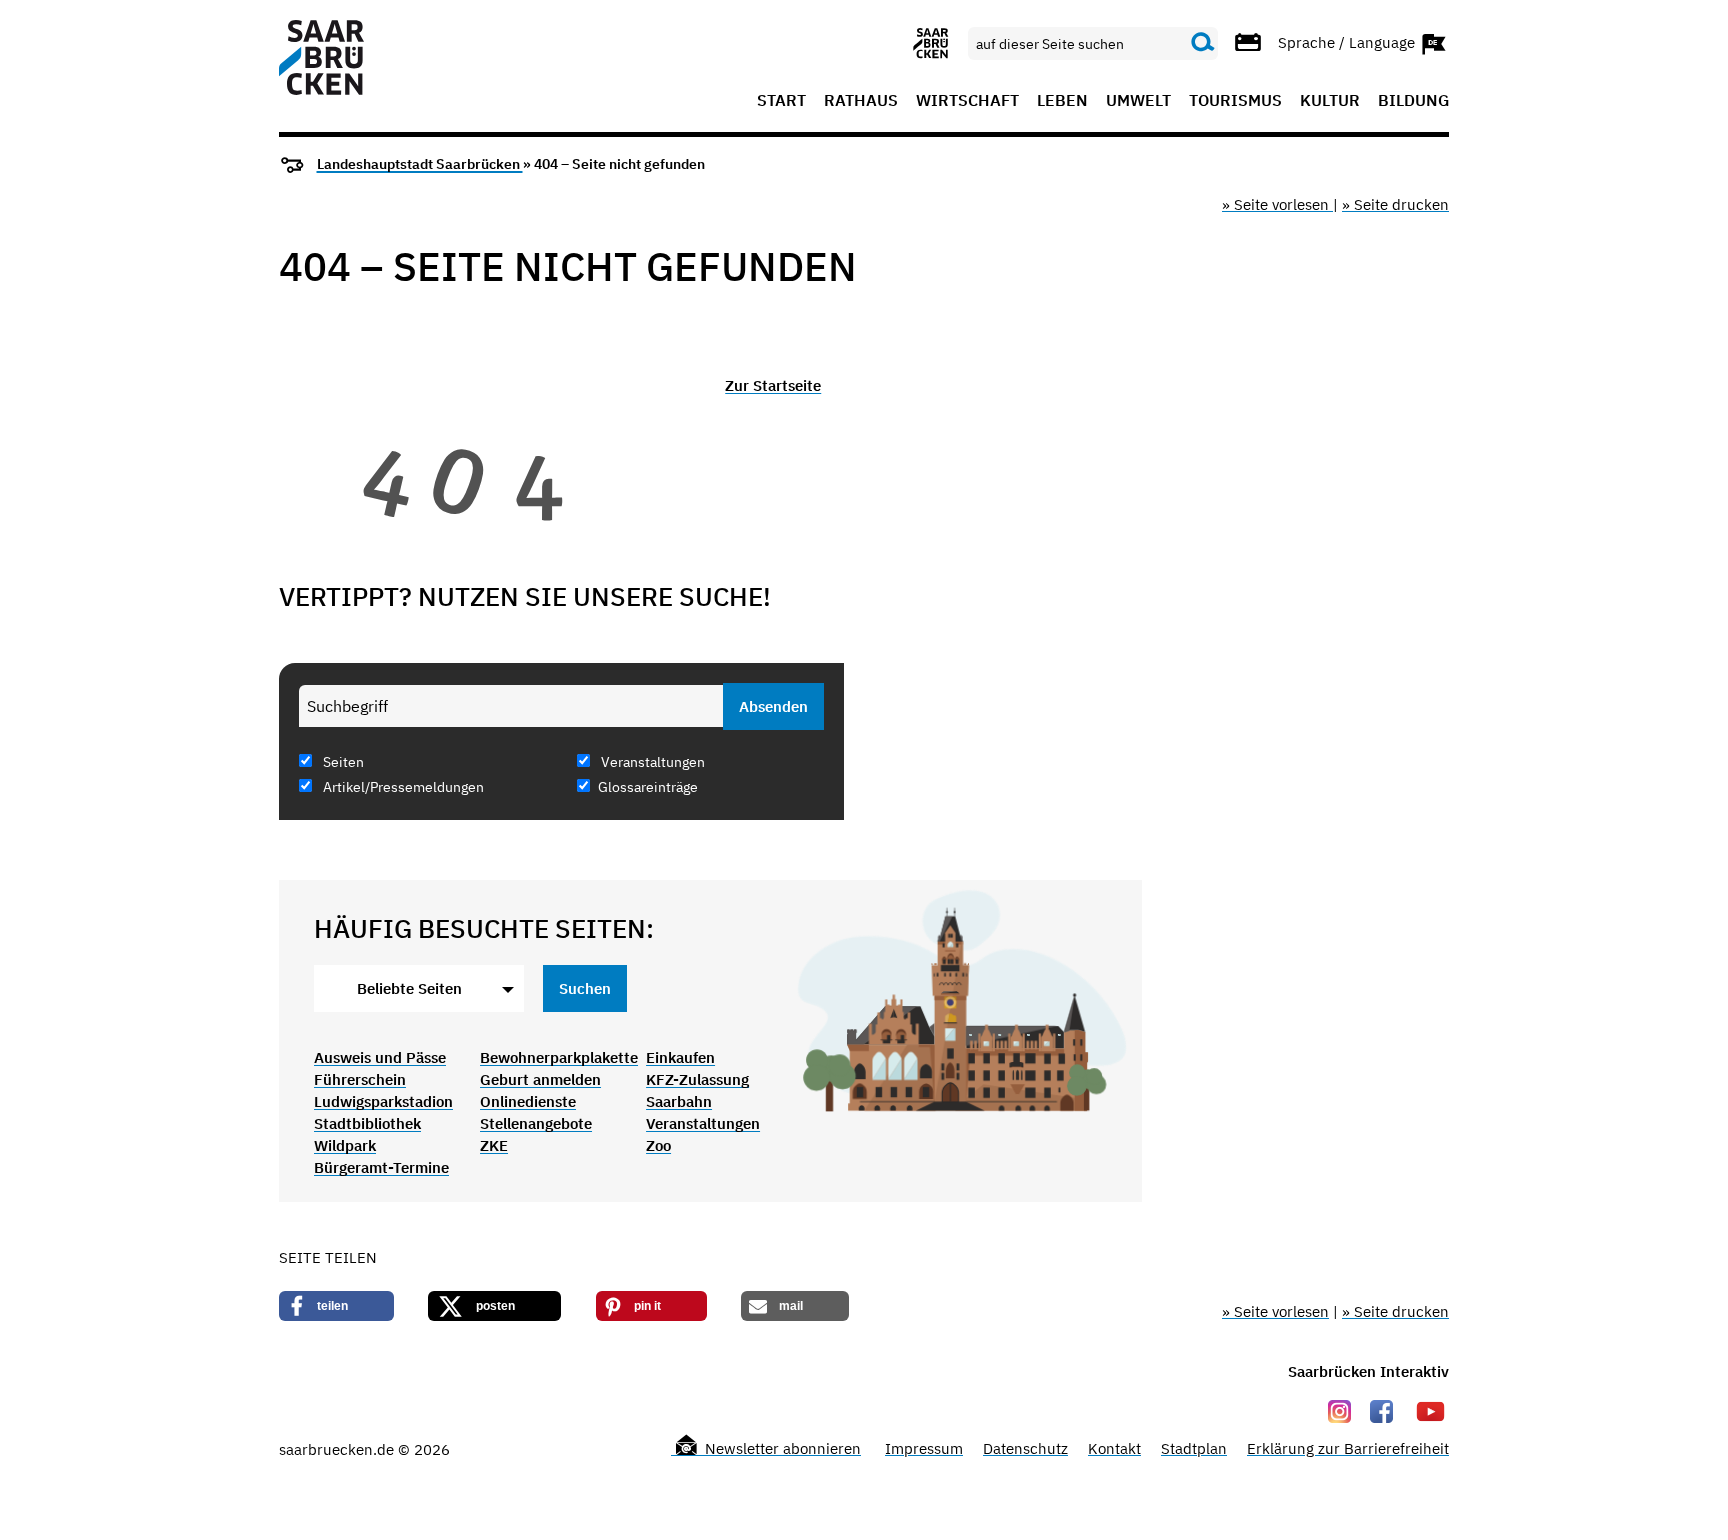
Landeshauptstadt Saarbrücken (420, 164)
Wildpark (345, 1145)
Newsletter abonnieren (781, 1448)
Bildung (1413, 101)
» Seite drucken (1395, 204)
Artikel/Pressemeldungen (402, 787)
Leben (1062, 101)
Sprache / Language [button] (1348, 41)
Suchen (585, 988)
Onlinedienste (528, 1101)
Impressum (924, 1448)
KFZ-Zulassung (697, 1079)
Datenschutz (1025, 1448)
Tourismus (1235, 101)
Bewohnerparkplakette (559, 1057)
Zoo (658, 1145)
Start (781, 101)
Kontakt (1114, 1448)
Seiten (342, 762)
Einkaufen (680, 1057)
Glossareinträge (648, 787)
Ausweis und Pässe (380, 1057)
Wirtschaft (967, 101)
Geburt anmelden (540, 1079)
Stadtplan (1194, 1448)
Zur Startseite (773, 385)
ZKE (494, 1145)
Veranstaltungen (651, 762)
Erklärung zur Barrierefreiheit (1348, 1448)
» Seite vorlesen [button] (1277, 204)
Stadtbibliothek (367, 1123)
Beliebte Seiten (409, 988)
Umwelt (1138, 101)
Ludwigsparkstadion (383, 1101)
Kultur (1330, 101)
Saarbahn (679, 1101)
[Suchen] (1203, 43)
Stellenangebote (536, 1123)
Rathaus (861, 101)
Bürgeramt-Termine (381, 1167)
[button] (336, 1306)
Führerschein (360, 1079)
